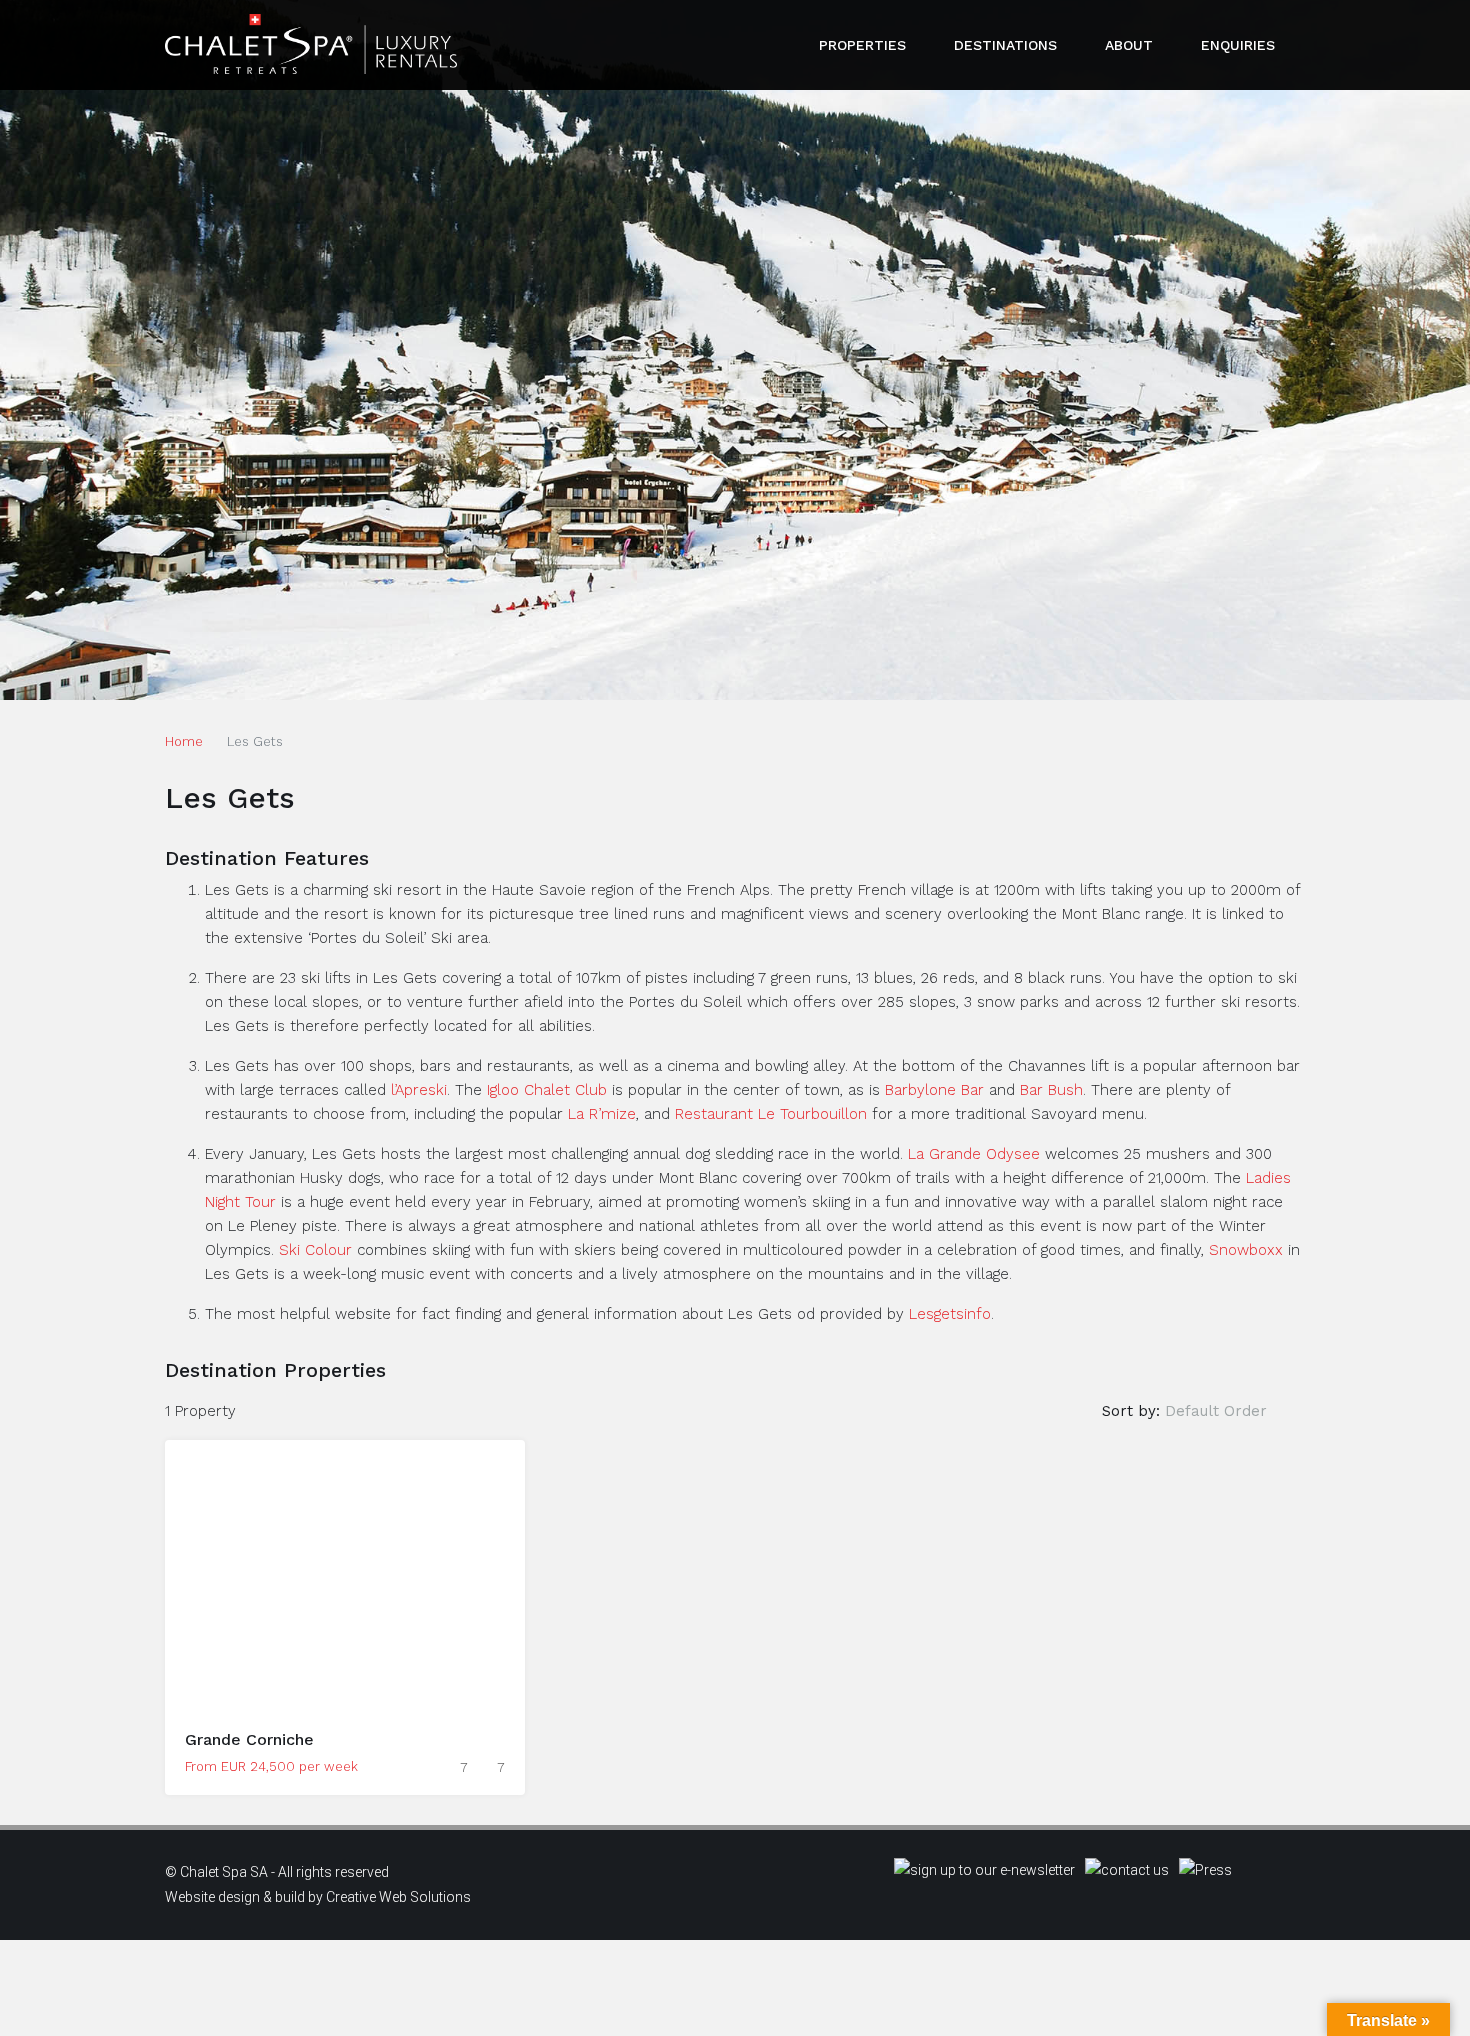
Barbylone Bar (934, 1090)
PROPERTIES (862, 45)
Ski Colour (315, 1250)
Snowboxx (1246, 1250)
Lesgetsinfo (950, 1314)
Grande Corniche (249, 1739)
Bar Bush (1051, 1090)
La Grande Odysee (974, 1154)
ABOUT (1129, 45)
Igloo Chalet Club (547, 1090)
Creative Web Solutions (398, 1897)
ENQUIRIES (1238, 45)
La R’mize (602, 1114)
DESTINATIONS (1005, 45)
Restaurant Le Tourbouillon (771, 1114)
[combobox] (1232, 1411)
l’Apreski (419, 1090)
